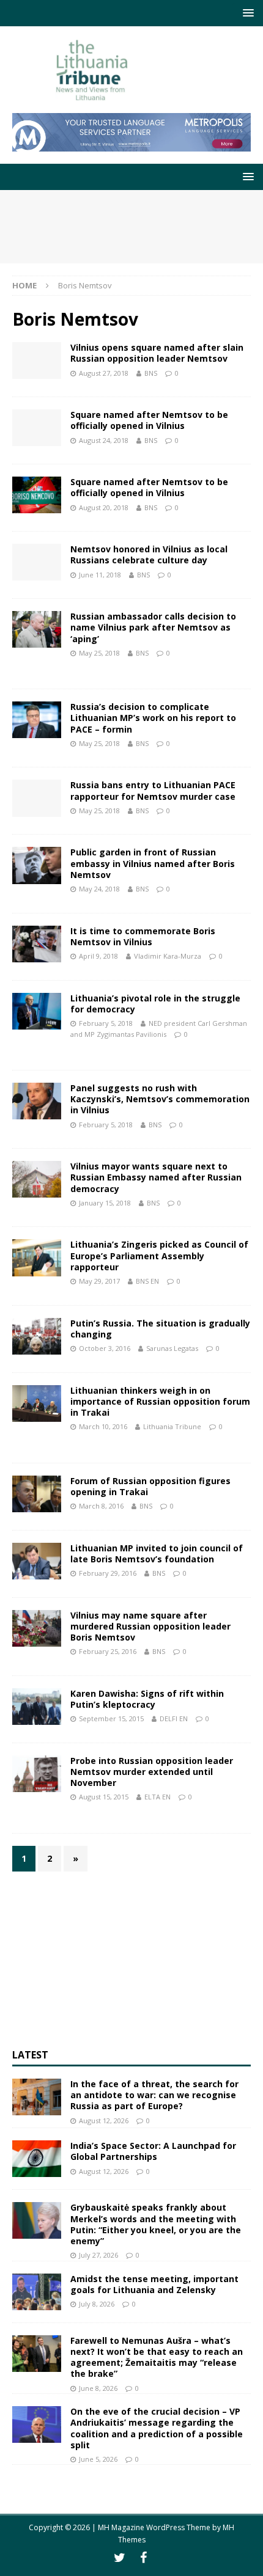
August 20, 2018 (104, 507)
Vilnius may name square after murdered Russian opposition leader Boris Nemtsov (150, 1626)
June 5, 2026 (98, 2459)
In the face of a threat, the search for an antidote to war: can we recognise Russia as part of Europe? (154, 2095)
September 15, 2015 (111, 1718)
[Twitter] (120, 2558)
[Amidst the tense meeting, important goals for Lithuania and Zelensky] (37, 2292)
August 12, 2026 (104, 2120)
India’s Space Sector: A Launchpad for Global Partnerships (153, 2151)
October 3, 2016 (105, 1348)
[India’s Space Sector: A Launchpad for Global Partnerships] (37, 2159)
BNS (151, 373)
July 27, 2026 (98, 2255)
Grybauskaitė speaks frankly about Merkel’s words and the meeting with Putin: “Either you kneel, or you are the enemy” (156, 2224)
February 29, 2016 (108, 1573)
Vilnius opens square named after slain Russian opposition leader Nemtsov (157, 353)
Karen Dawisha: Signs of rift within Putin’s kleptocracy (147, 1699)
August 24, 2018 (104, 440)
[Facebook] (143, 2558)
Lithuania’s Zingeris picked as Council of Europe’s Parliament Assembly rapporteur (159, 1255)
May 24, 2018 (99, 889)
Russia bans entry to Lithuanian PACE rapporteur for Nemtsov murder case (153, 790)
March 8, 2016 (101, 1506)
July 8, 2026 (97, 2304)
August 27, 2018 (104, 373)
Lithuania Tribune (172, 1426)
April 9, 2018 (98, 956)
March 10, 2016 (103, 1426)
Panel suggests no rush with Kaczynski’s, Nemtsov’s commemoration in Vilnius (160, 1099)
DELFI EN (174, 1718)
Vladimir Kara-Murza (168, 956)
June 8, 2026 (98, 2388)
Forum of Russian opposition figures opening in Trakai (150, 1486)
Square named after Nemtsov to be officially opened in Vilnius (149, 420)
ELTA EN (157, 1797)
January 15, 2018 (105, 1203)
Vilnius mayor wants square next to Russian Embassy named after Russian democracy (156, 1177)
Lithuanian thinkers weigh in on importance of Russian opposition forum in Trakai (160, 1401)
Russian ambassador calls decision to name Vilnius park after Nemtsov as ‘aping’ (153, 627)
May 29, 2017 (99, 1281)
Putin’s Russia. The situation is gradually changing (160, 1329)
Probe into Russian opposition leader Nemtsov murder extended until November (152, 1772)
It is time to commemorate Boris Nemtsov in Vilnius (143, 936)
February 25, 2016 (108, 1651)
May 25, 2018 (99, 653)
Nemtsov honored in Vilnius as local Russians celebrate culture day (149, 554)
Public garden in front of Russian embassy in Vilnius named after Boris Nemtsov (153, 863)
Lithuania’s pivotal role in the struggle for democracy (155, 1004)
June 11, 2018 (100, 575)
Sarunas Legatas (172, 1348)
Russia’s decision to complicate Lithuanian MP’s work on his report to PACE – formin (153, 718)
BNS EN (147, 1281)
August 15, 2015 (104, 1797)
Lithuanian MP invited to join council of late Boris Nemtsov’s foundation (157, 1553)
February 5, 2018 (106, 1023)
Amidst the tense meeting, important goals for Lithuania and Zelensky (154, 2284)
